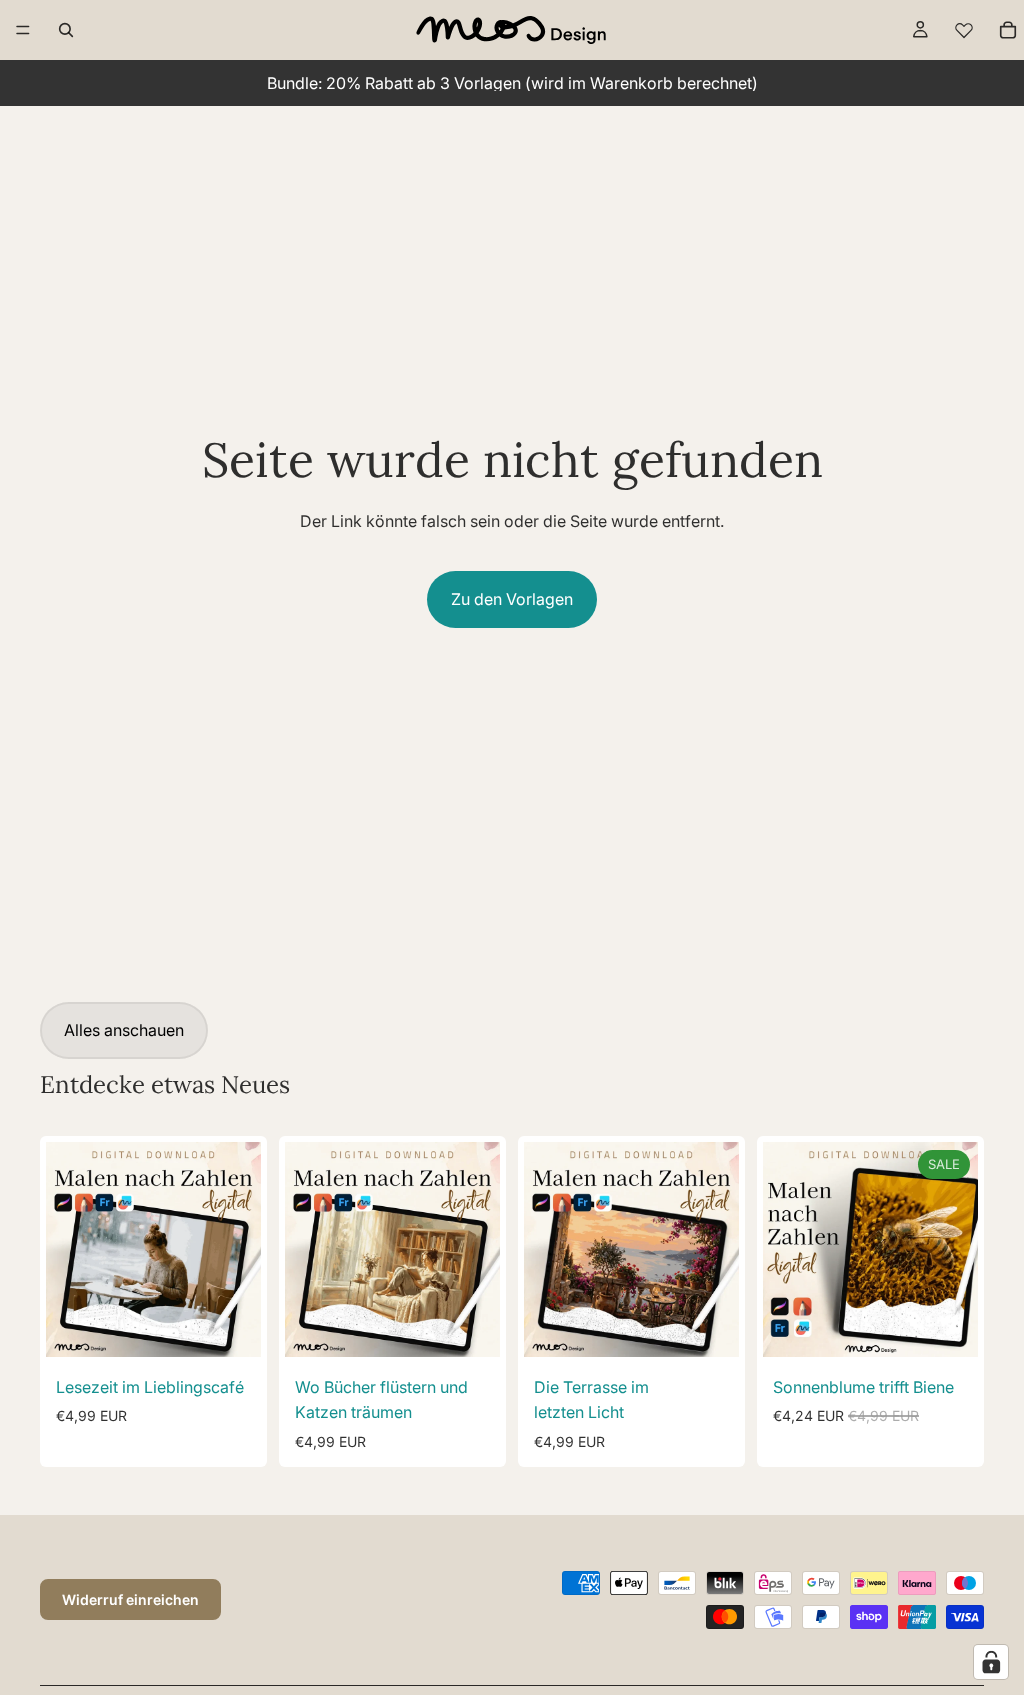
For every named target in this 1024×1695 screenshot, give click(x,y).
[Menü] (23, 30)
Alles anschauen (124, 1030)
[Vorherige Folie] (68, 1249)
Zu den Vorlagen (512, 599)
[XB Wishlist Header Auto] (964, 30)
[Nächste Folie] (239, 1249)
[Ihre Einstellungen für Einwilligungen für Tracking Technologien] (991, 1662)
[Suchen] (66, 30)
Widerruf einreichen (130, 1599)
